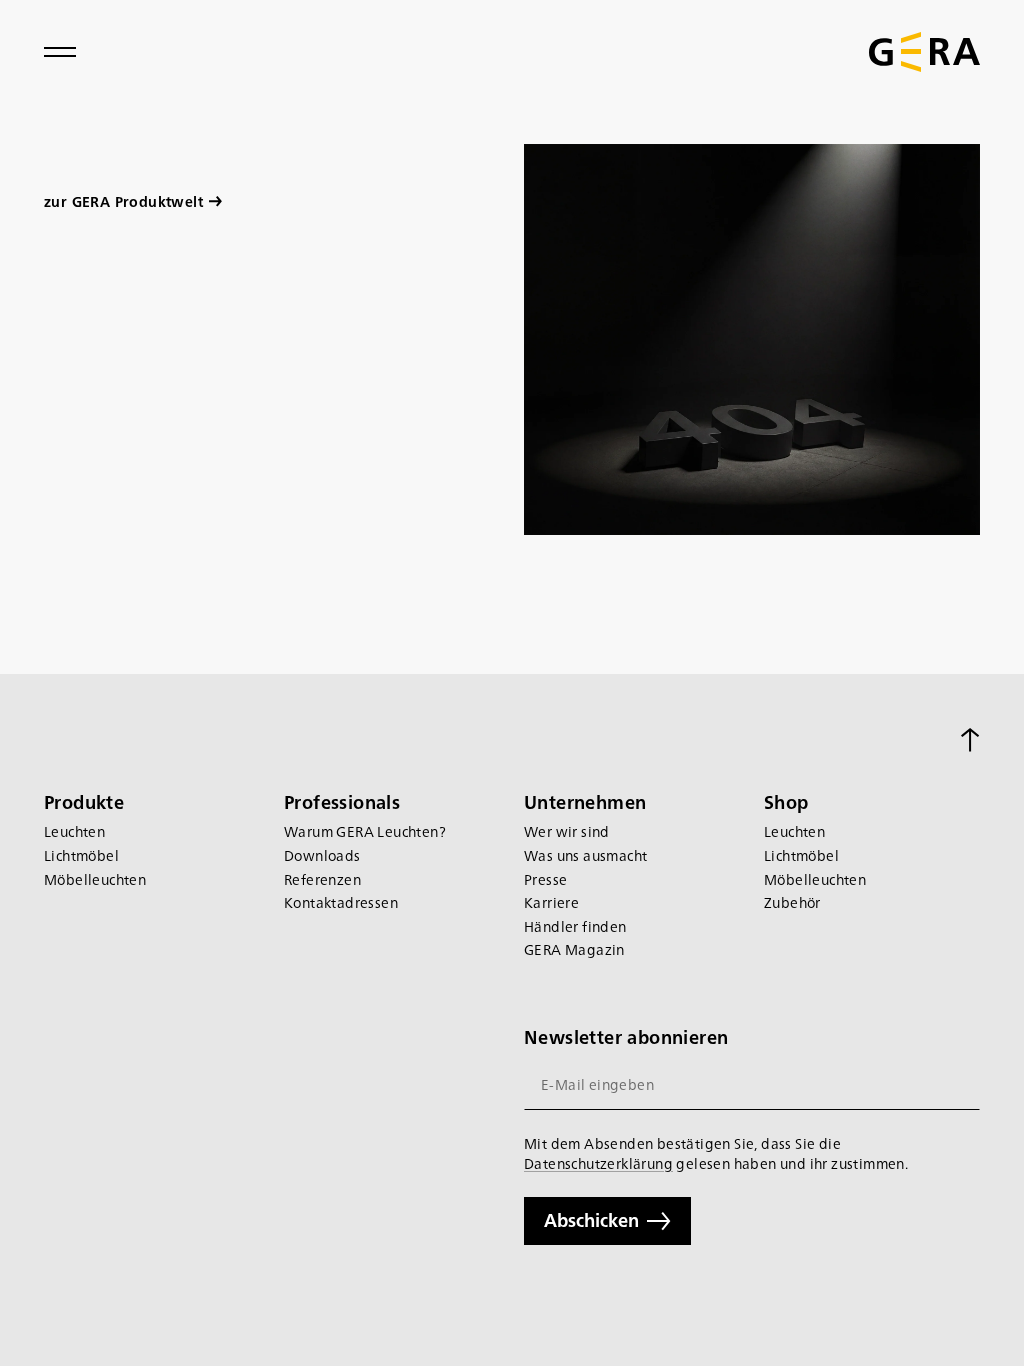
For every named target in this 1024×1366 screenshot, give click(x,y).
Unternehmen (585, 801)
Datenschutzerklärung (598, 1163)
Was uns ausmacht (585, 855)
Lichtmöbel (81, 855)
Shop (786, 801)
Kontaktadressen (341, 902)
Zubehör (792, 902)
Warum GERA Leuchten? (365, 831)
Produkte (84, 801)
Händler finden (575, 926)
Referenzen (322, 879)
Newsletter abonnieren (626, 1036)
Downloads (322, 855)
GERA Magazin (574, 949)
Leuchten (74, 831)
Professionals (342, 801)
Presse (545, 879)
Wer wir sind (567, 831)
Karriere (551, 902)
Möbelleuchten (95, 879)
